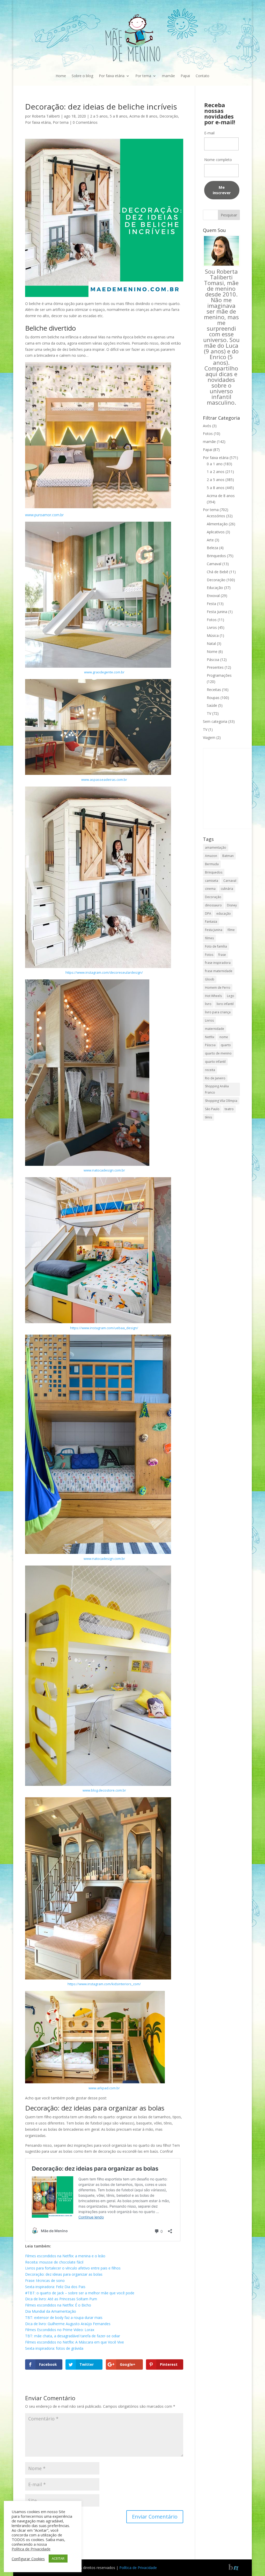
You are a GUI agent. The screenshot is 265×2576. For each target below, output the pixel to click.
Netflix (210, 1037)
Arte (210, 540)
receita (210, 1070)
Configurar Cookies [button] (28, 2559)
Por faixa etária (112, 76)
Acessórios (216, 516)
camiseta (212, 881)
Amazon (211, 856)
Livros (212, 627)
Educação (215, 588)
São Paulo (212, 1109)
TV (209, 713)
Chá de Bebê (218, 572)
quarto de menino (218, 1053)
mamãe (168, 76)
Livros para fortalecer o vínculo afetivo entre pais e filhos (73, 2268)
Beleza (212, 548)
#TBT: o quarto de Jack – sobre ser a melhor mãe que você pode (80, 2293)
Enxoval (213, 596)
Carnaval (214, 564)
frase (222, 955)
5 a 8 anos (119, 116)
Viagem (209, 737)
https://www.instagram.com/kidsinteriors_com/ (104, 1984)
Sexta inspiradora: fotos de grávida (54, 2348)
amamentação (216, 847)
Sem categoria (215, 721)
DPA (208, 914)
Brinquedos (216, 556)
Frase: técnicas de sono (45, 2280)
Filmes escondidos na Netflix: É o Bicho (58, 2305)
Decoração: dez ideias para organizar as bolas (95, 2108)
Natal (211, 643)
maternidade (215, 1029)
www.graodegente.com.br (104, 672)
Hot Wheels (213, 996)
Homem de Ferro (218, 988)
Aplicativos (216, 532)
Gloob (210, 979)
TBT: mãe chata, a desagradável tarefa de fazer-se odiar (73, 2336)
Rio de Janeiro (215, 1078)
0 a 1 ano (215, 464)
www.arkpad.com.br (104, 2088)
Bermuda (212, 864)
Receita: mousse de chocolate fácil (54, 2262)
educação (224, 914)
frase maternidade (219, 971)
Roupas (213, 698)
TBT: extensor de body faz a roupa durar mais (64, 2317)
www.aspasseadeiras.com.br (104, 780)
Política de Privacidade (138, 2568)
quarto (226, 1045)
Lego (231, 996)
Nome (212, 652)
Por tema (143, 76)
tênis (208, 1117)
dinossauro (213, 905)
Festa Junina (217, 612)
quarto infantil (215, 1062)
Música (213, 635)
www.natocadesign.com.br (104, 1170)
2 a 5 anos (99, 116)
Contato (203, 76)
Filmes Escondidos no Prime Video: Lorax (60, 2330)
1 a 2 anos (216, 472)
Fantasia (211, 922)
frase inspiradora (218, 963)
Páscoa (213, 660)
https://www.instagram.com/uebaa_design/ (104, 1328)
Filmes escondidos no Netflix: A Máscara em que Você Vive (75, 2342)
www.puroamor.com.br (44, 515)
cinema (210, 889)
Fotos (208, 434)
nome (224, 1037)
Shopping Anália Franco (217, 1089)
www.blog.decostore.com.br (104, 1790)
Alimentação (217, 524)
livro (208, 1004)
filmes (209, 938)
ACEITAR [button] (58, 2558)
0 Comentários (85, 122)
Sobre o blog (82, 76)
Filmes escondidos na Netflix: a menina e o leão (65, 2256)
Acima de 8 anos (143, 116)
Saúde (212, 705)
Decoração (169, 116)
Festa (211, 604)
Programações (219, 675)
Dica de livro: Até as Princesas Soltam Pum (61, 2299)
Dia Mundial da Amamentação (51, 2311)
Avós (207, 426)
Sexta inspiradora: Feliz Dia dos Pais (55, 2287)
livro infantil (225, 1004)
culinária (227, 889)
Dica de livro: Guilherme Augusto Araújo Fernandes (68, 2324)
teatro (229, 1109)
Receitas (214, 690)
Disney (232, 905)
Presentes (215, 667)
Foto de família (216, 946)
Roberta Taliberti (46, 116)
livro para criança (218, 1012)
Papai (185, 76)
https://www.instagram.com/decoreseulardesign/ (104, 972)
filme (231, 930)
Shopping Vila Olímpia (221, 1101)
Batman (228, 856)
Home (61, 76)
